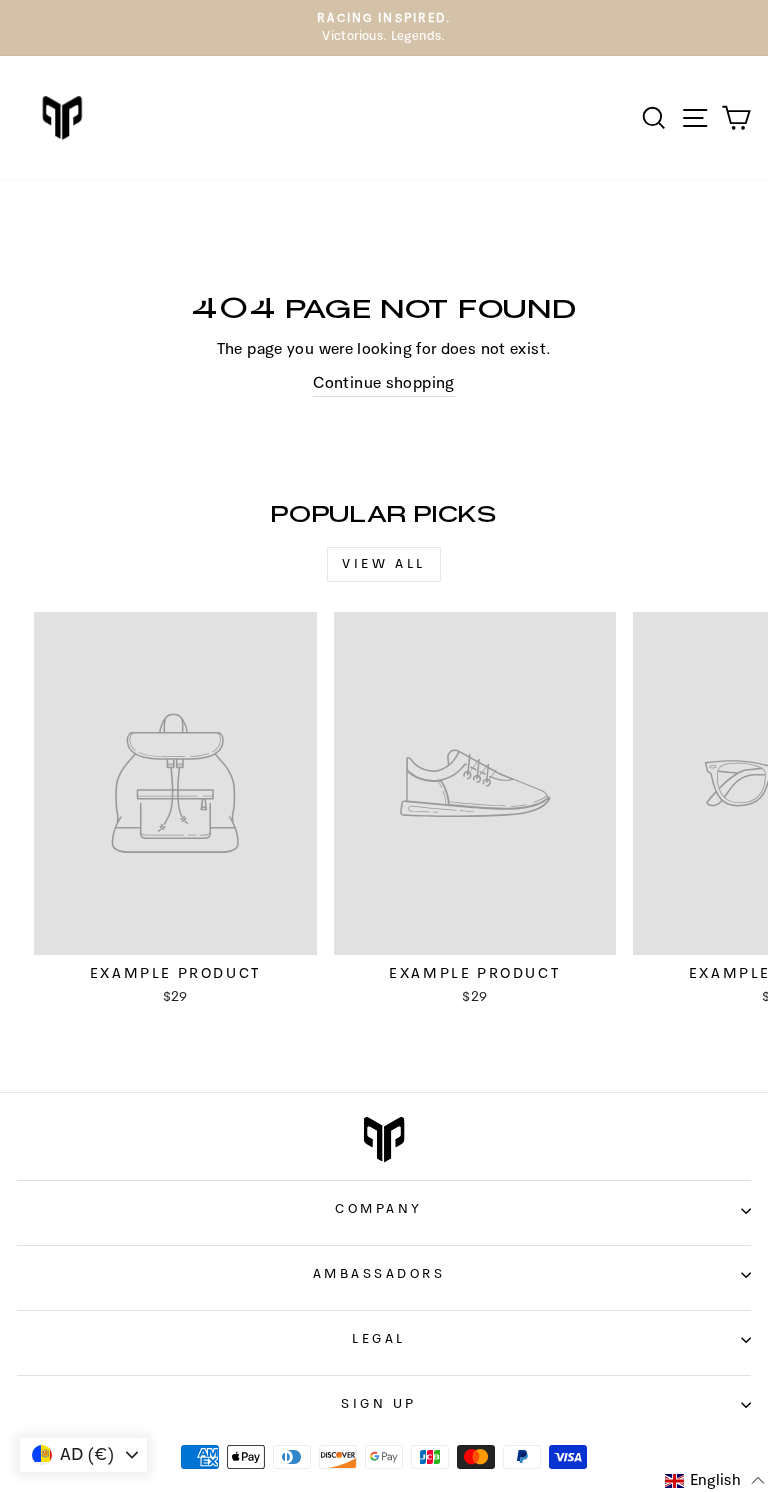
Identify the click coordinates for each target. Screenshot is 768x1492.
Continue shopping (383, 384)
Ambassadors (379, 1274)
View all (384, 564)
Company (379, 1209)
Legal (379, 1339)
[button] (715, 1480)
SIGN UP (379, 1404)
